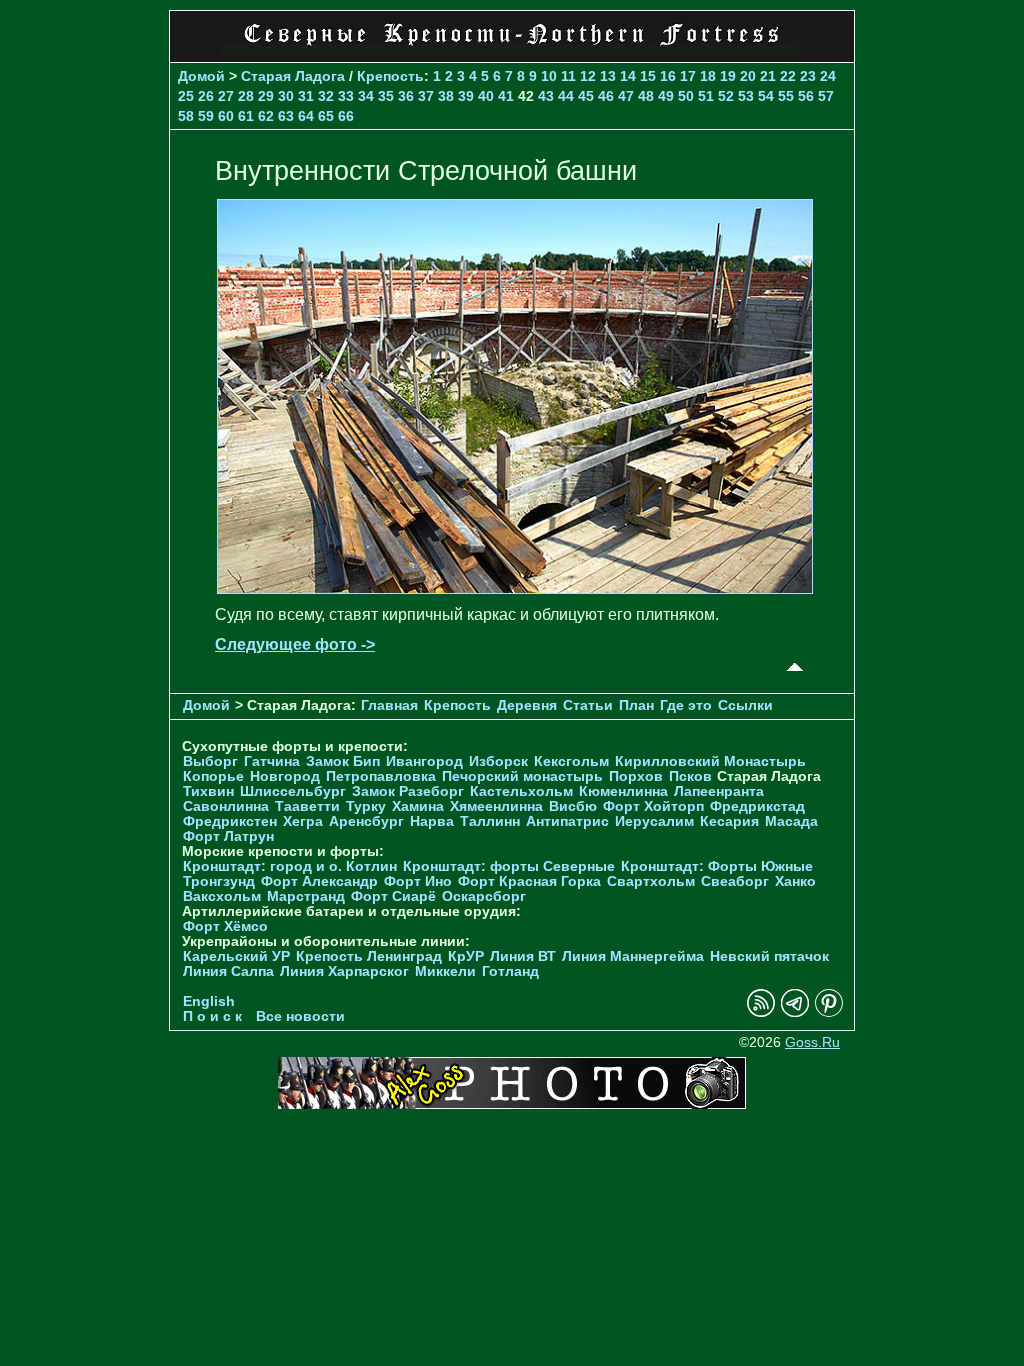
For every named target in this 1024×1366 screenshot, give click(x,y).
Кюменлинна (623, 791)
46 (606, 96)
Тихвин (208, 791)
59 (206, 116)
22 (788, 76)
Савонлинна (226, 806)
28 (246, 96)
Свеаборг (735, 881)
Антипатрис (567, 821)
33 (346, 96)
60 (226, 116)
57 (826, 96)
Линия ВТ (523, 956)
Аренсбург (366, 821)
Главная (389, 705)
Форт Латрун (228, 836)
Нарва (432, 821)
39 (466, 96)
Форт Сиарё (393, 896)
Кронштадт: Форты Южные (717, 866)
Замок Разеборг (408, 791)
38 (446, 96)
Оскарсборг (484, 896)
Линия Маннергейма (633, 956)
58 (186, 116)
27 (226, 96)
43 (546, 96)
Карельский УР (236, 956)
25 (186, 96)
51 (706, 96)
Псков (690, 776)
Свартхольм (651, 881)
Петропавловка (381, 776)
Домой (201, 76)
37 (426, 96)
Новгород (285, 776)
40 (486, 96)
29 (266, 96)
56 (806, 96)
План (636, 705)
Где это (686, 705)
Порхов (636, 776)
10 (549, 76)
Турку (366, 806)
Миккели (445, 971)
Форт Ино (418, 881)
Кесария (729, 821)
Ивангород (424, 761)
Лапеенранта (719, 791)
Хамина (418, 806)
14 (628, 76)
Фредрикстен (230, 821)
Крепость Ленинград (369, 956)
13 (608, 76)
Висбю (573, 806)
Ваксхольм (222, 896)
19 (728, 76)
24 (828, 76)
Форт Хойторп (653, 806)
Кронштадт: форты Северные (509, 866)
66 (346, 116)
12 (588, 76)
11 (568, 76)
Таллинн (490, 821)
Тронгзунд (219, 881)
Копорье (213, 776)
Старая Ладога (293, 76)
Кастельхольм (521, 791)
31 (306, 96)
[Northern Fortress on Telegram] (795, 1012)
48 (646, 96)
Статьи (588, 705)
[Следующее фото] (515, 588)
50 (686, 96)
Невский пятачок (769, 956)
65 (326, 116)
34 (366, 96)
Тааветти (307, 806)
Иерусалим (654, 821)
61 (246, 116)
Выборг (210, 761)
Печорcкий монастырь (522, 776)
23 (808, 76)
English (209, 1001)
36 (406, 96)
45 (586, 96)
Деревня (527, 705)
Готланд (510, 971)
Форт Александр (319, 881)
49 (666, 96)
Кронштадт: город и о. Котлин (290, 866)
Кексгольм (571, 761)
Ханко (795, 881)
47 (626, 96)
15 (648, 76)
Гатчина (272, 761)
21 (768, 76)
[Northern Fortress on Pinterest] (829, 1012)
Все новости (300, 1016)
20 (748, 76)
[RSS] (761, 1012)
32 (326, 96)
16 (668, 76)
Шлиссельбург (293, 791)
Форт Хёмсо (225, 926)
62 (266, 116)
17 (688, 76)
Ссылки (745, 705)
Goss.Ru (812, 1042)
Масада (791, 821)
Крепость (390, 76)
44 (566, 96)
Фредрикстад (757, 806)
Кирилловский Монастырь (710, 761)
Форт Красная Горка (529, 881)
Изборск (498, 761)
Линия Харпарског (344, 971)
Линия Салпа (228, 971)
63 (286, 116)
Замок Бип (343, 761)
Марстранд (306, 896)
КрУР (466, 956)
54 (766, 96)
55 (786, 96)
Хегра (303, 821)
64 (306, 116)
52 (726, 96)
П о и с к (212, 1016)
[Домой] (512, 49)
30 (286, 96)
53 (746, 96)
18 (708, 76)
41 (506, 96)
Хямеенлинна (496, 806)
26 (206, 96)
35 (386, 96)
